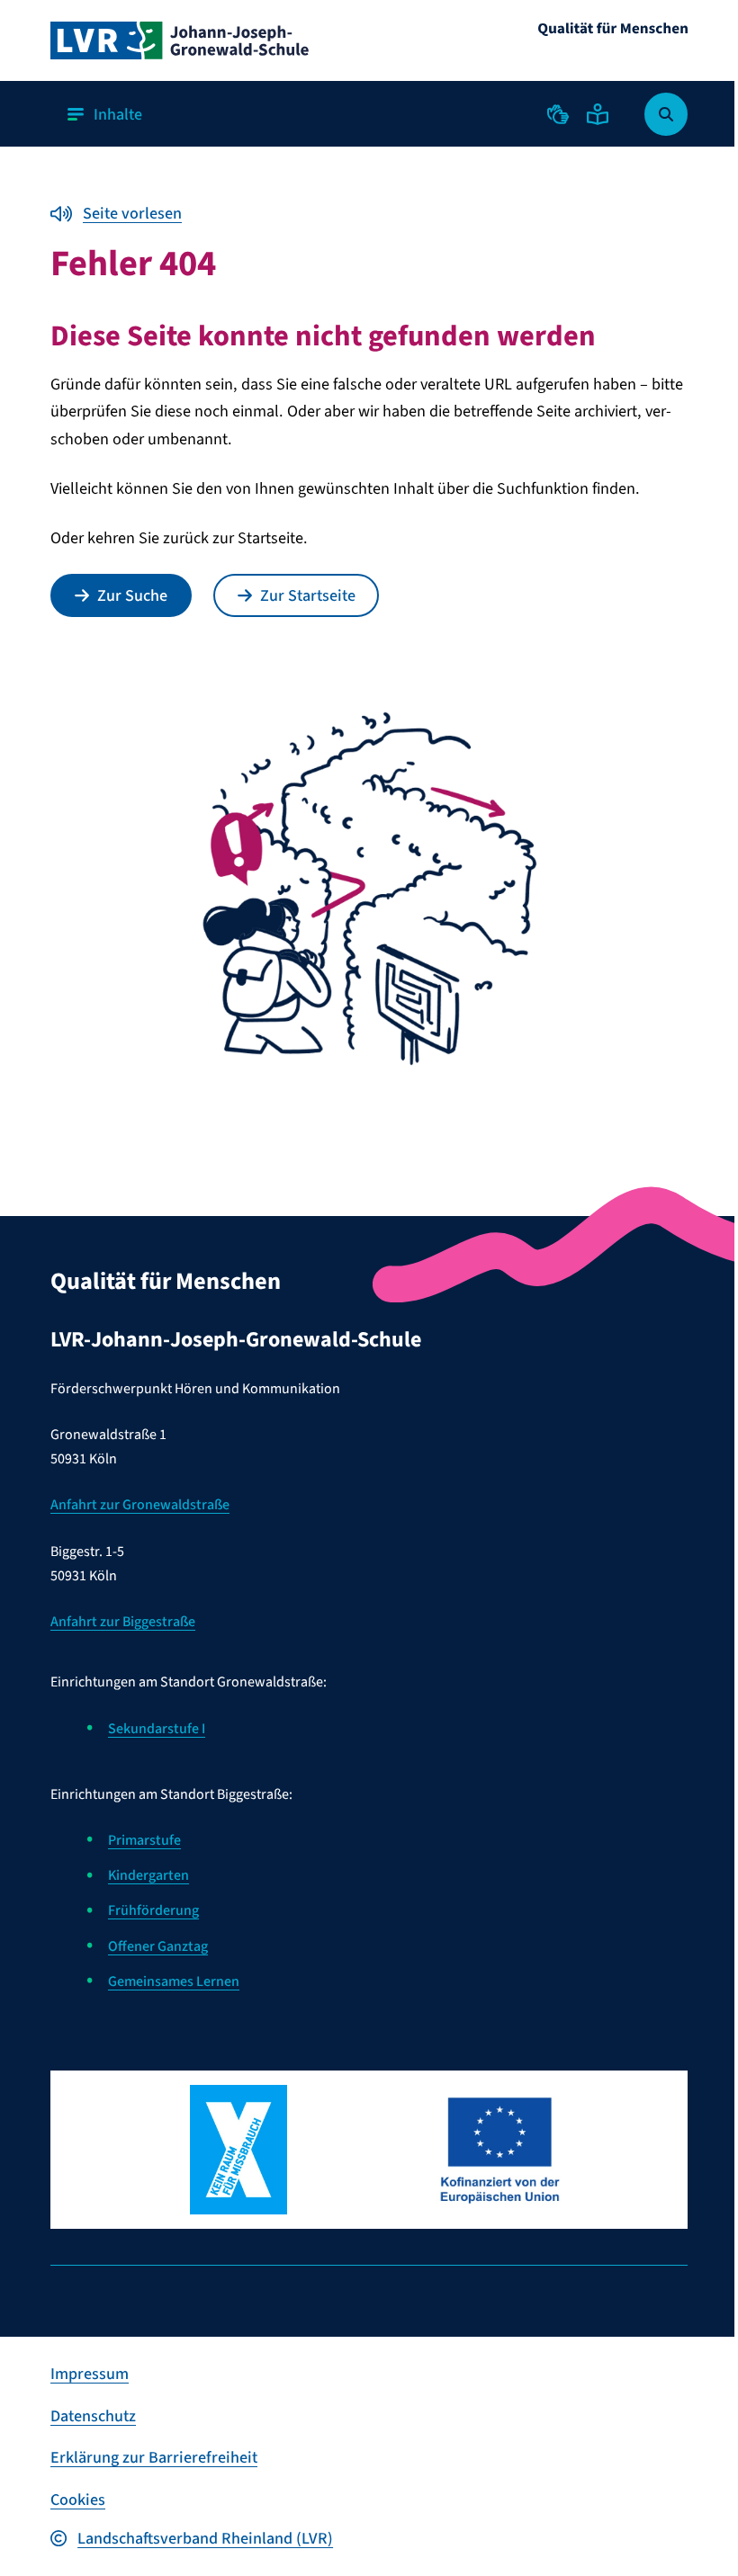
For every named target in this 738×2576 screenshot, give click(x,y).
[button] (558, 114)
